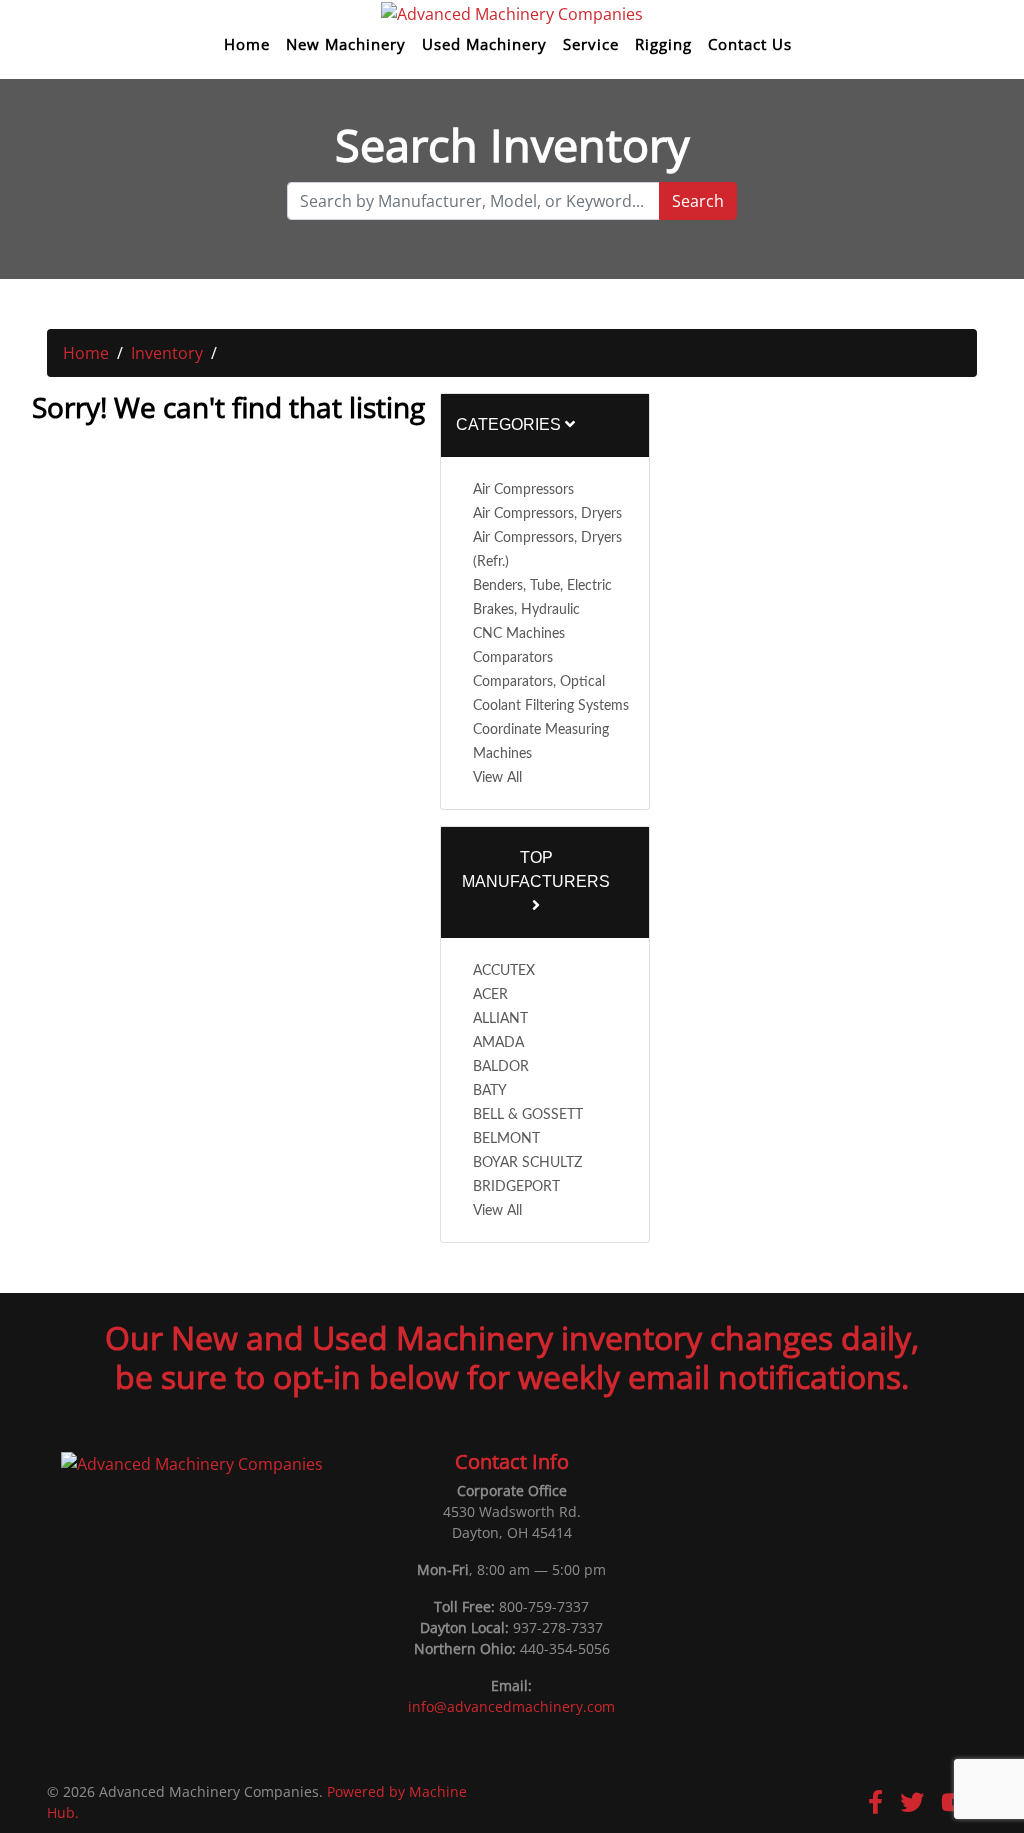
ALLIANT (500, 1019)
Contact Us (750, 44)
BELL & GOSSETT (528, 1115)
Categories (510, 424)
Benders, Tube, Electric (542, 586)
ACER (490, 995)
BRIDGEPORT (516, 1187)
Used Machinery (484, 44)
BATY (490, 1091)
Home (247, 44)
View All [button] (497, 778)
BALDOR (501, 1067)
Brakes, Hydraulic (526, 610)
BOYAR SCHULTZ (527, 1163)
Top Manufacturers (536, 869)
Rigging (663, 44)
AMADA (498, 1043)
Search (698, 201)
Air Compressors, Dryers (547, 514)
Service (591, 44)
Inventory (167, 353)
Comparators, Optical (539, 682)
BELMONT (506, 1139)
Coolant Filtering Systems (551, 706)
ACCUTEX (504, 971)
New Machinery (346, 44)
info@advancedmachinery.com (511, 1706)
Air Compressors (523, 490)
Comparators (513, 658)
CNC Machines (519, 634)
